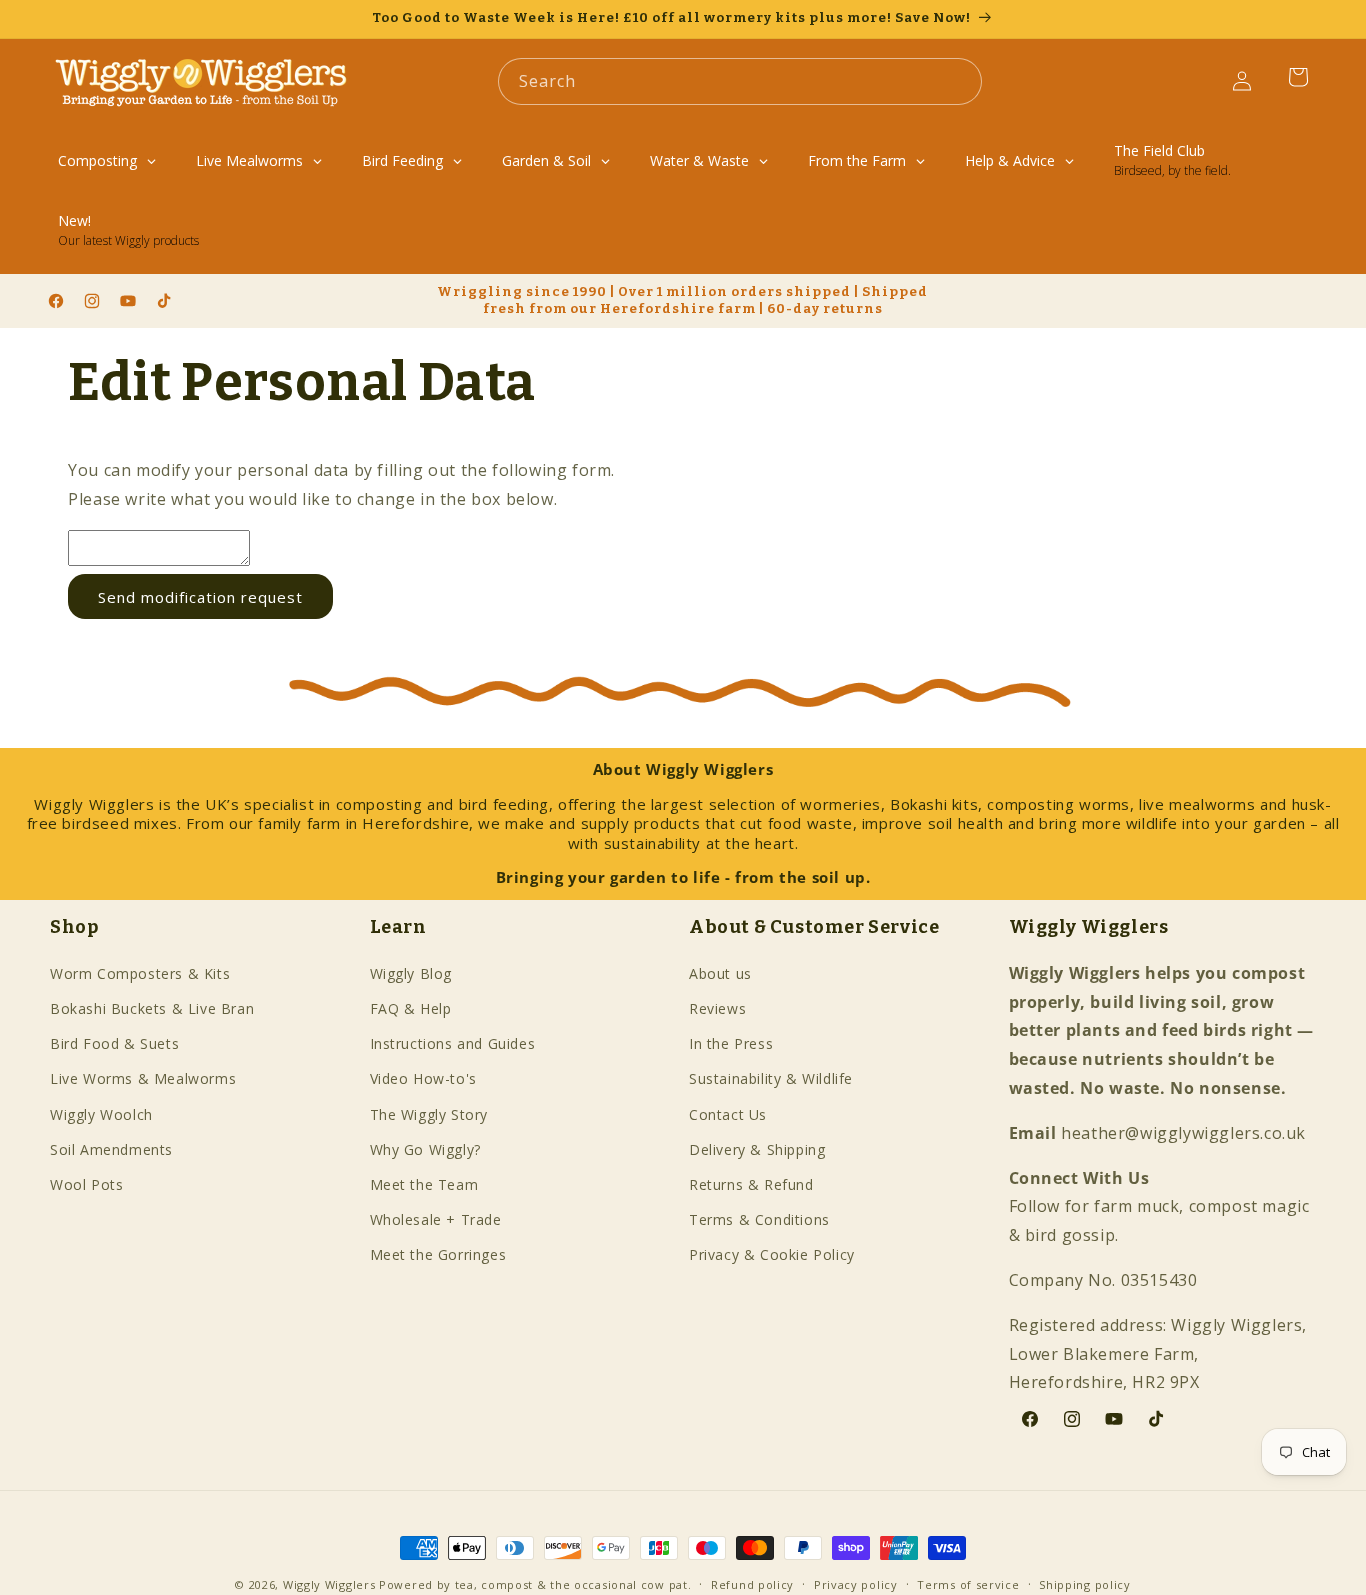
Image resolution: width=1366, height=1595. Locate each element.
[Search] (959, 81)
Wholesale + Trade (436, 1220)
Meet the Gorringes (438, 1255)
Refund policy (752, 1583)
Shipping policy (1085, 1583)
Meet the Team (424, 1184)
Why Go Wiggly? (425, 1149)
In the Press (731, 1044)
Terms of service (968, 1583)
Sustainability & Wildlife (771, 1079)
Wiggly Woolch (101, 1114)
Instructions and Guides (453, 1044)
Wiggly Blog (411, 973)
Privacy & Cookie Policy (772, 1255)
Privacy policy (856, 1583)
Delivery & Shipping (757, 1149)
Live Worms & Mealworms (143, 1079)
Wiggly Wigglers (329, 1584)
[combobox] (740, 81)
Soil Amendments (111, 1149)
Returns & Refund (751, 1184)
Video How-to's (423, 1079)
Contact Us (728, 1114)
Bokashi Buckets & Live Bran (152, 1008)
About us (720, 973)
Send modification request (200, 597)
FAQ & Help (411, 1008)
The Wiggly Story (429, 1114)
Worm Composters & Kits (140, 973)
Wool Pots (86, 1184)
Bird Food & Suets (114, 1044)
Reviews (717, 1008)
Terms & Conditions (759, 1220)
